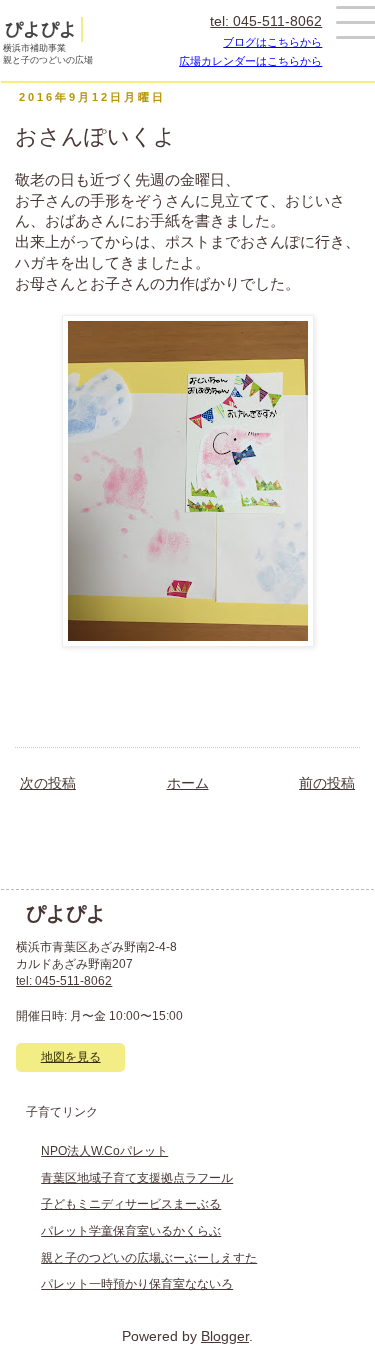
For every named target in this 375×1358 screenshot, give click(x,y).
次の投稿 (48, 783)
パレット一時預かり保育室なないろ (137, 1284)
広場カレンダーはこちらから (250, 61)
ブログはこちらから (272, 42)
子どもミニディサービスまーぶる (131, 1204)
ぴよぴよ (41, 29)
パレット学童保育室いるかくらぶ (131, 1231)
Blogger (225, 1336)
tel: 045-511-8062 (266, 21)
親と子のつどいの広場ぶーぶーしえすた (149, 1258)
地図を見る (71, 1057)
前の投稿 (327, 783)
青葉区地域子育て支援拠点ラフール (137, 1178)
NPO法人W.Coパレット (104, 1151)
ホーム (188, 783)
